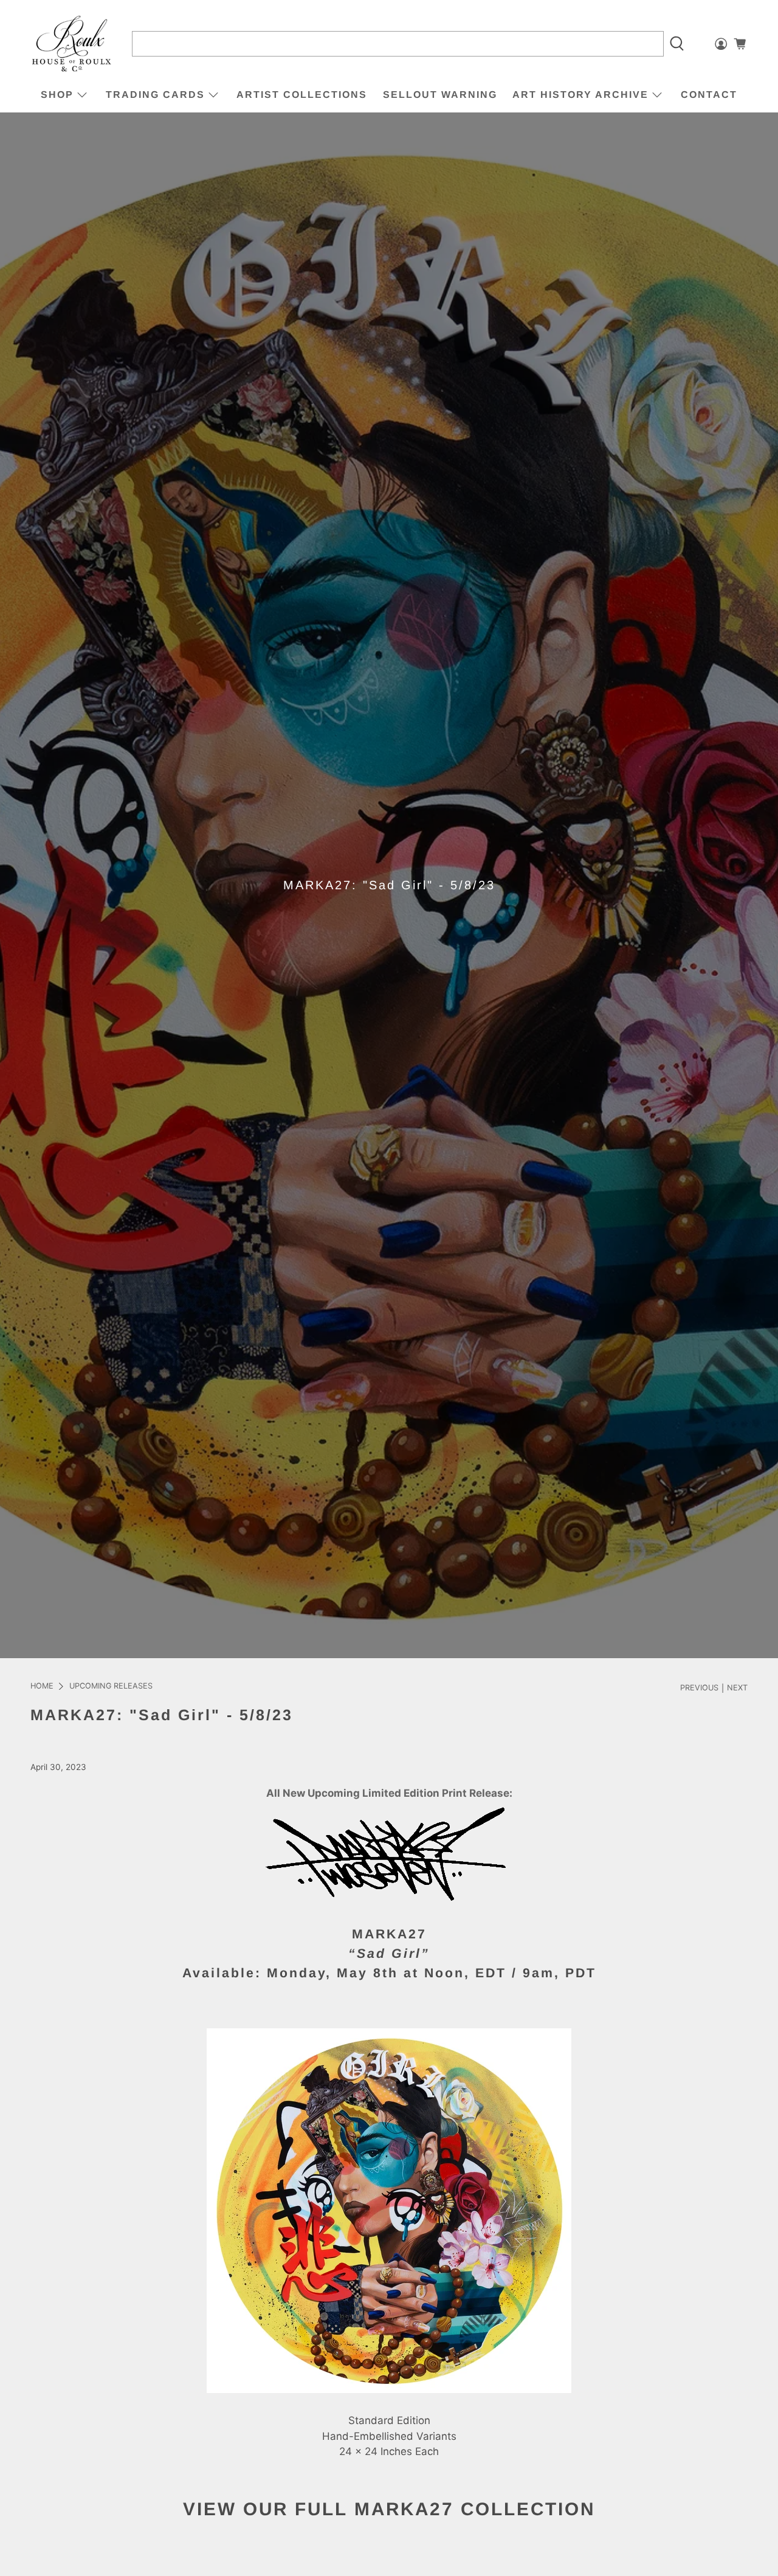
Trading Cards (155, 95)
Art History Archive (580, 95)
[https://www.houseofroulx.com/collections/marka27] (389, 1915)
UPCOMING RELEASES (111, 1686)
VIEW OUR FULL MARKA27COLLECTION (389, 2509)
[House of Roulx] (72, 44)
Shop (57, 95)
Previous (699, 1688)
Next (737, 1688)
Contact (709, 95)
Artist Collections (302, 95)
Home (42, 1686)
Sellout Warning (440, 95)
